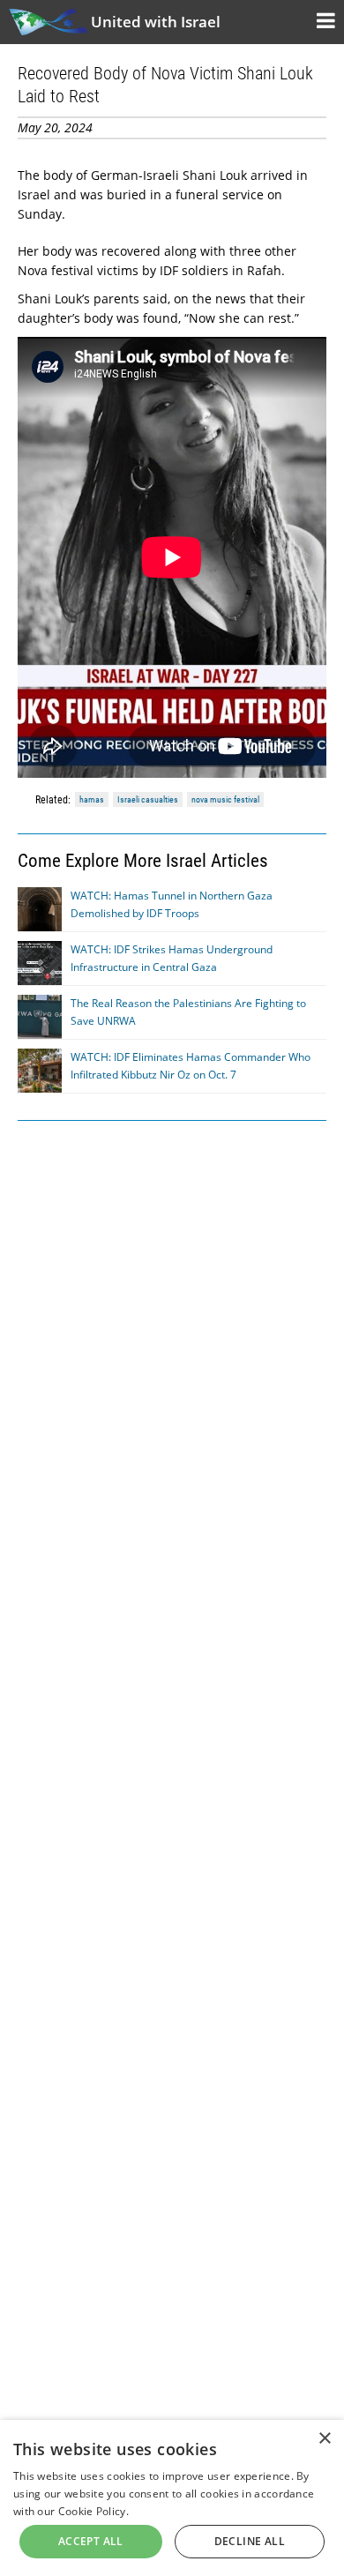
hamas (92, 799)
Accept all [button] (91, 2541)
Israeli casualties (148, 799)
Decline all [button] (250, 2541)
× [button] (324, 2439)
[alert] (172, 2498)
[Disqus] (172, 1818)
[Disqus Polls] (172, 1359)
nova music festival (225, 799)
